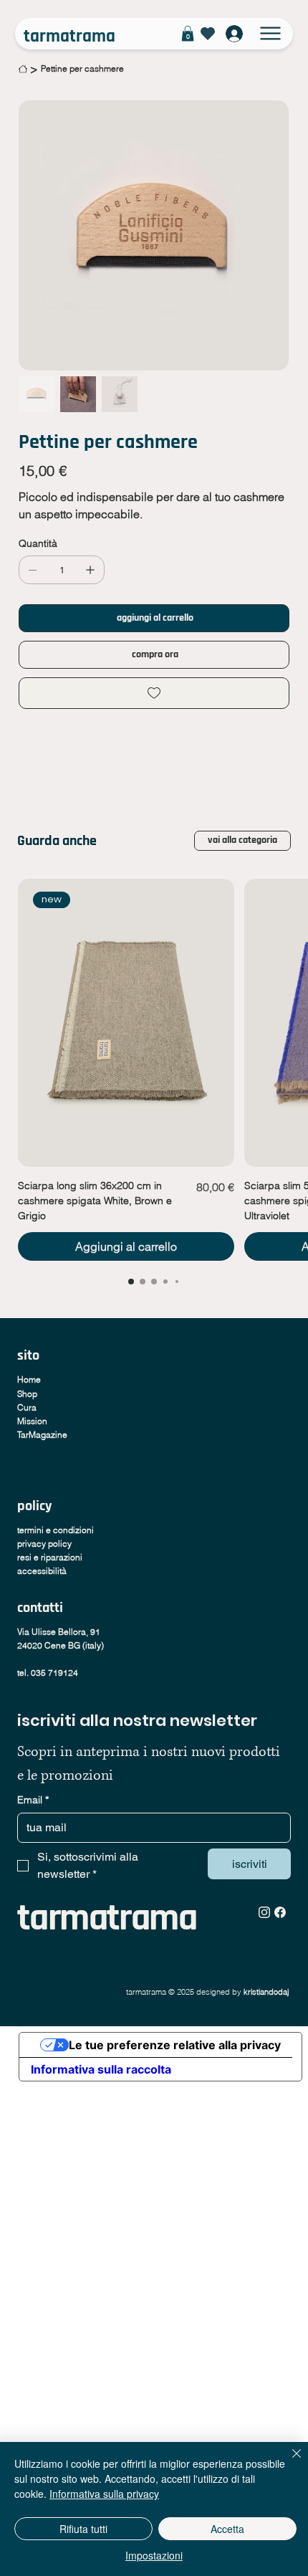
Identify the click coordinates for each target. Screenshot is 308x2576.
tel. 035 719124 (48, 1673)
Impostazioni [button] (154, 2555)
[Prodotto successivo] (296, 1022)
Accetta (227, 2529)
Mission (32, 1421)
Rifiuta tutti (83, 2529)
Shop (27, 1394)
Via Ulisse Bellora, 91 (59, 1632)
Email (33, 1800)
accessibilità (42, 1571)
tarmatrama (69, 37)
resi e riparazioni (50, 1557)
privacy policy (44, 1544)
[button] (188, 34)
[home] (23, 69)
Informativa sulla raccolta (101, 2069)
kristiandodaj (267, 1992)
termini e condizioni (56, 1530)
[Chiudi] (288, 2462)
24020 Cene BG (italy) (61, 1645)
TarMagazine (42, 1435)
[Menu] (271, 34)
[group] (154, 1070)
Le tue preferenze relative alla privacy (175, 2045)
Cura (27, 1407)
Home (29, 1379)
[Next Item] (262, 235)
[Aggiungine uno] (90, 570)
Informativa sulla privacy (104, 2494)
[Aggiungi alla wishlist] (154, 693)
